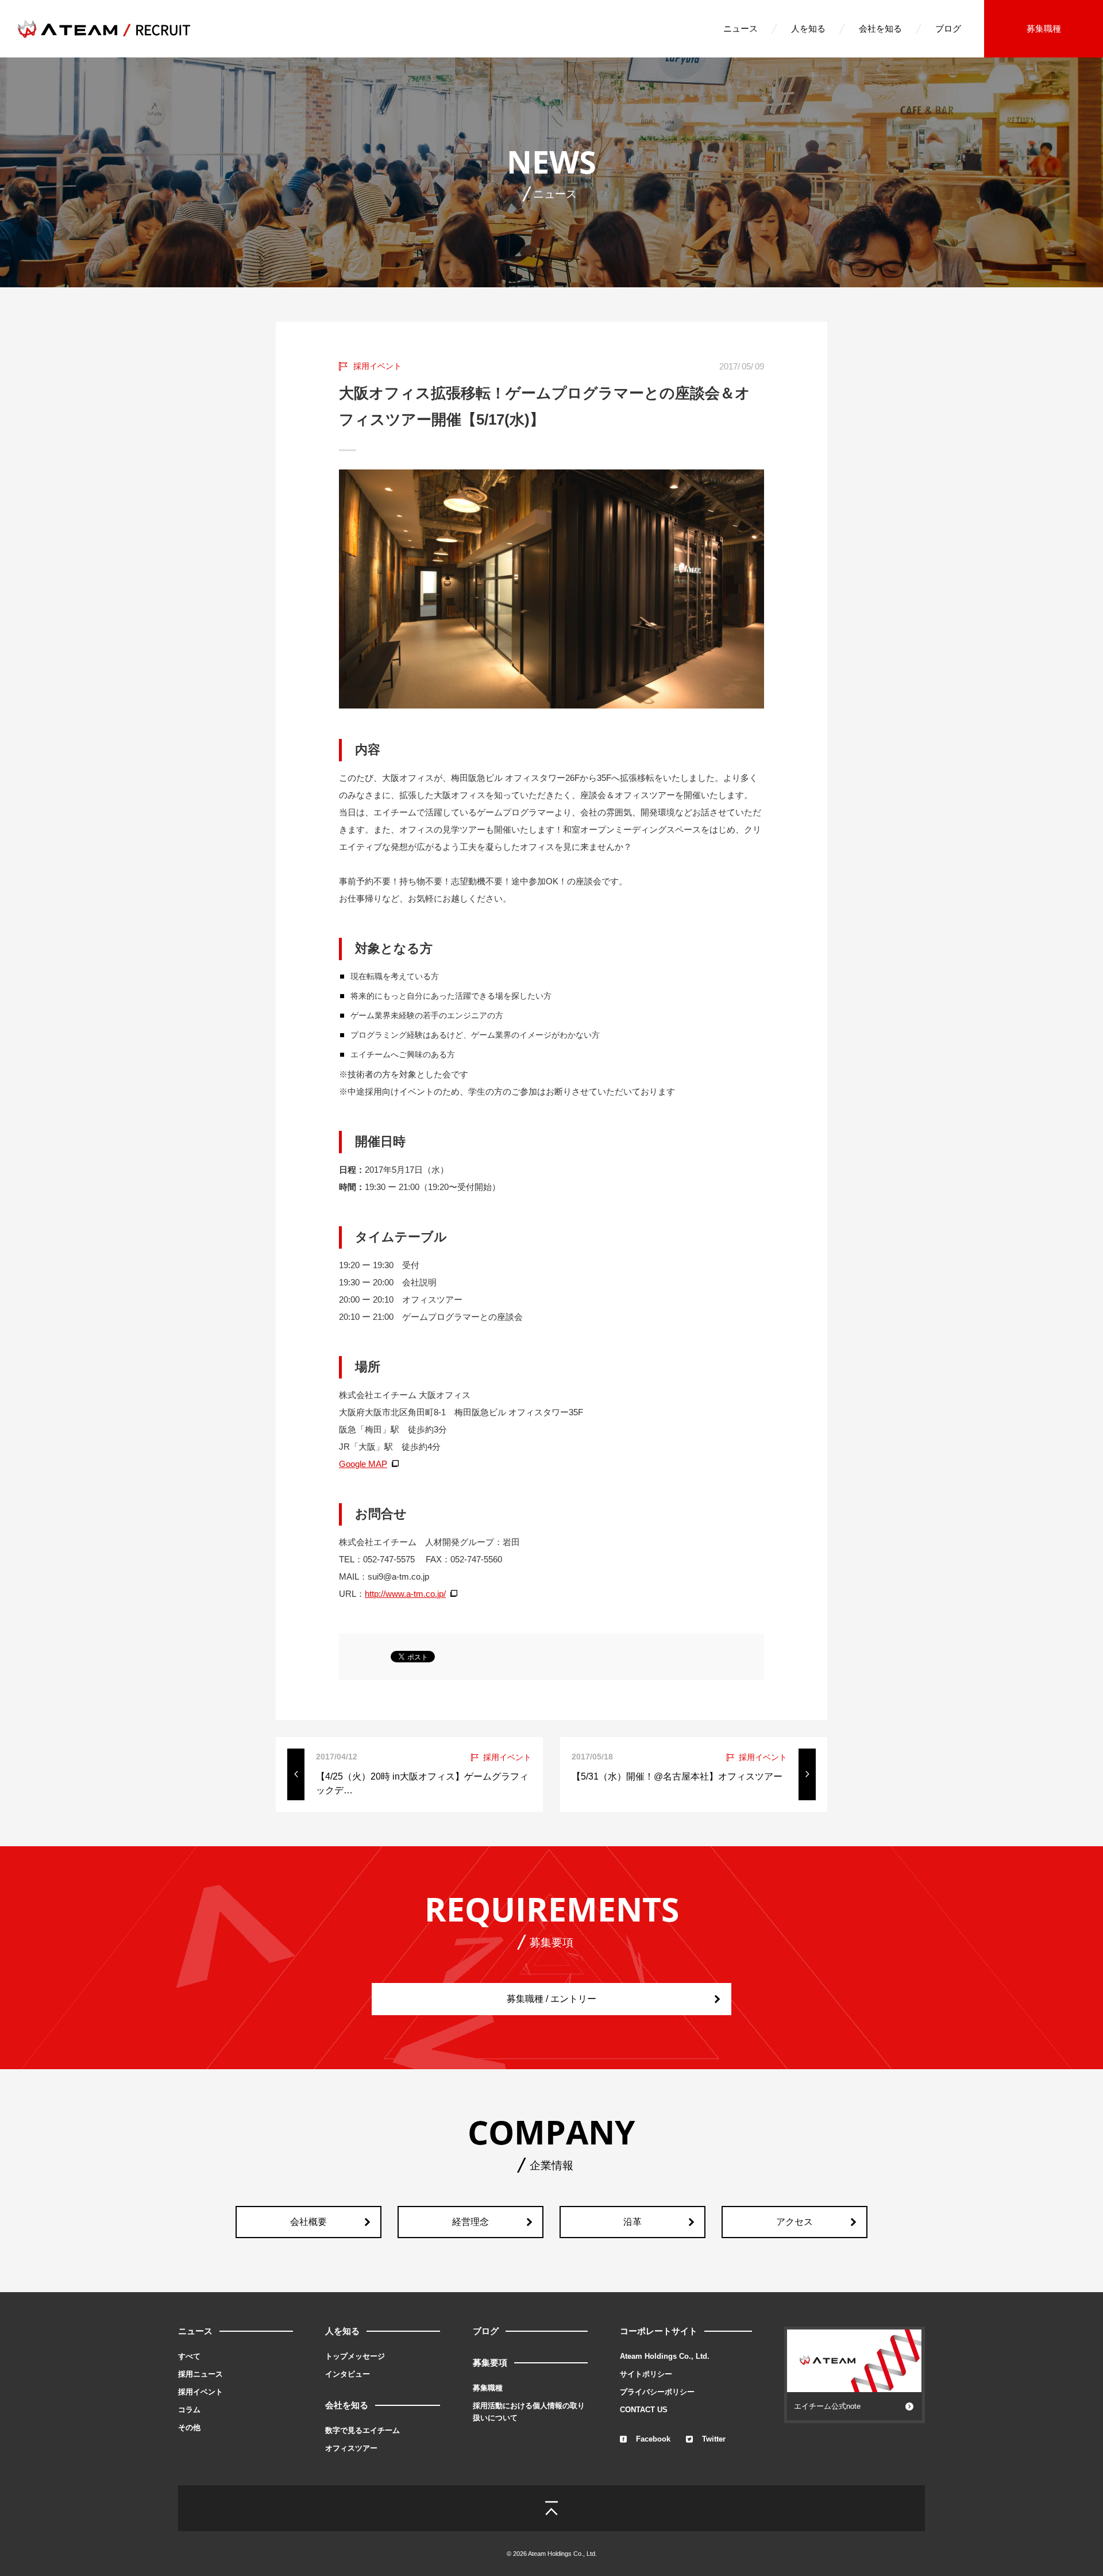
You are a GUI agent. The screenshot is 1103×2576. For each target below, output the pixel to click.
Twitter (714, 2439)
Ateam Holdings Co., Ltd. (665, 2356)
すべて (189, 2356)
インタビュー (348, 2374)
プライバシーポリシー (657, 2392)
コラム (189, 2410)
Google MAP (363, 1464)
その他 (189, 2427)
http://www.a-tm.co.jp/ (405, 1594)
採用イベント (200, 2392)
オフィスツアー (351, 2448)
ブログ (948, 28)
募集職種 (1044, 28)
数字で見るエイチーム (362, 2430)
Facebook (653, 2439)
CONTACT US (644, 2410)
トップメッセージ (355, 2356)
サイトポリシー (646, 2374)
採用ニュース (200, 2374)
